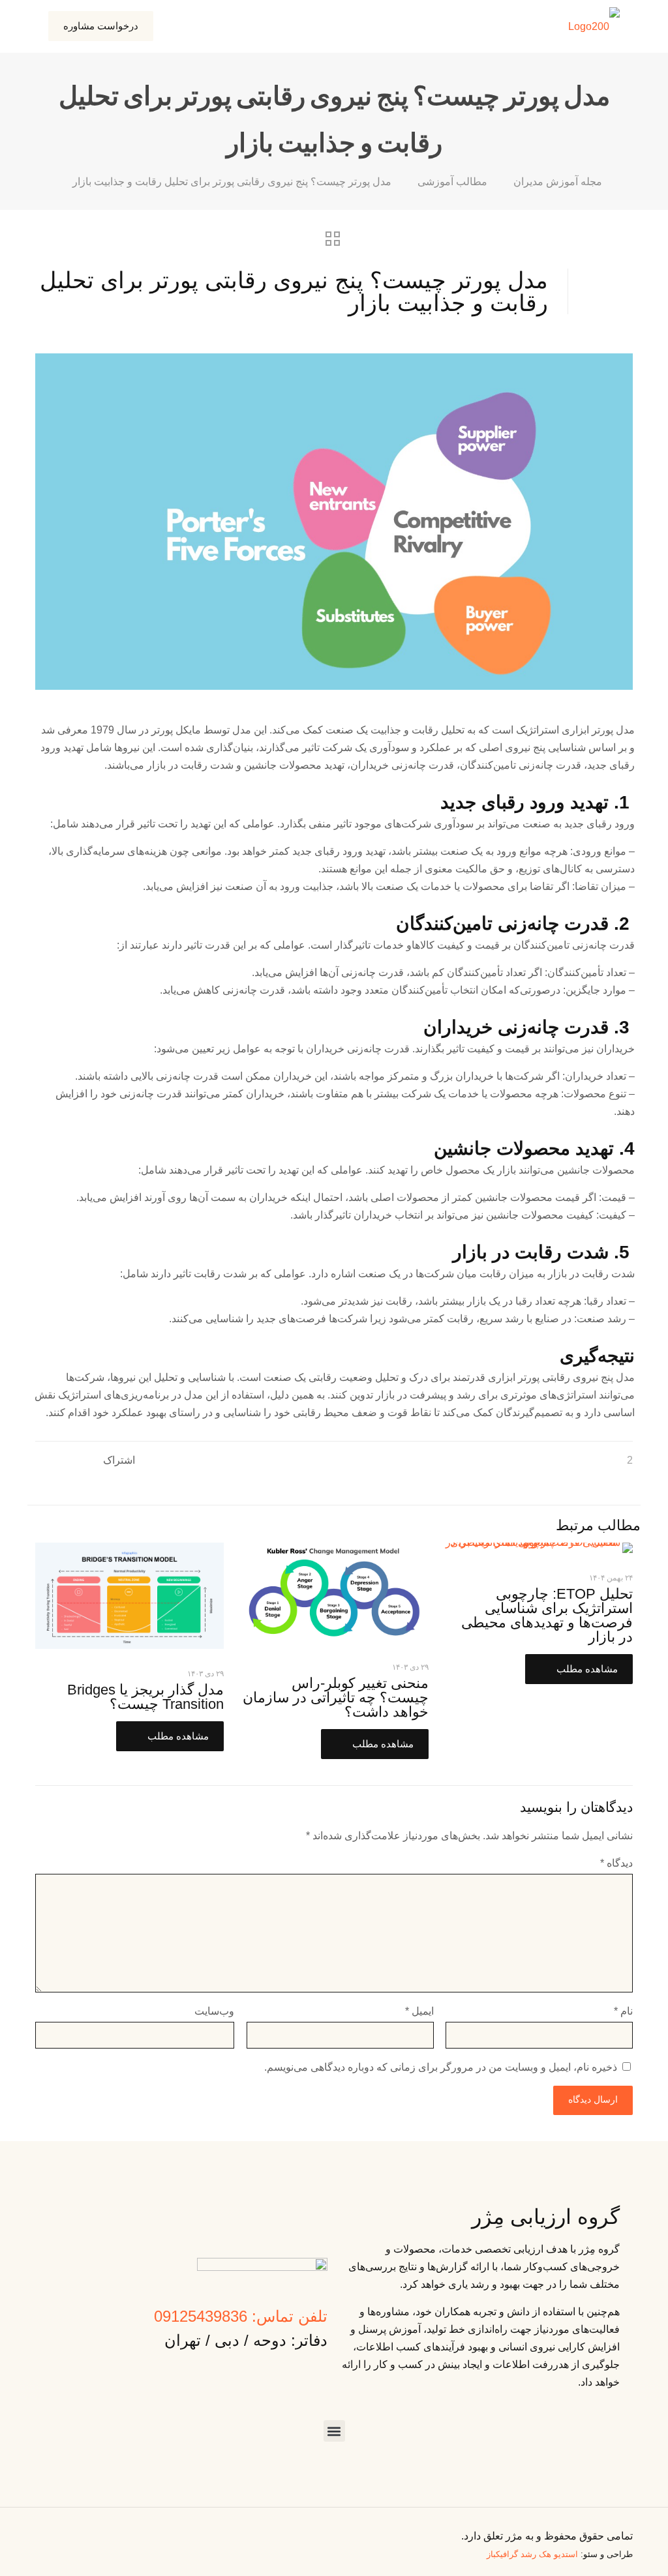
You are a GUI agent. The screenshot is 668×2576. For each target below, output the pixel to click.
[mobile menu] (190, 26)
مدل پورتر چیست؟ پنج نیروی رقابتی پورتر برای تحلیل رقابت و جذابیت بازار (232, 182)
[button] (334, 2431)
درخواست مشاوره (101, 26)
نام (623, 2011)
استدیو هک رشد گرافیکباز (532, 2554)
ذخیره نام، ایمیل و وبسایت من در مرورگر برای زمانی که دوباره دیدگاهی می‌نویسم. (441, 2067)
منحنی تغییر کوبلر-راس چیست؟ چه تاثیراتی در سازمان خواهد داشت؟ (336, 1697)
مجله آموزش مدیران (558, 182)
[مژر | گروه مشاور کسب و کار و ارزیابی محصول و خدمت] (594, 26)
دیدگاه (616, 1863)
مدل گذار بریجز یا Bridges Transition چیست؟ (145, 1697)
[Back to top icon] (40, 2530)
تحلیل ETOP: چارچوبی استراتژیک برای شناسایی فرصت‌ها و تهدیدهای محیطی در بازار (547, 1615)
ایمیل (419, 2011)
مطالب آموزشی (452, 182)
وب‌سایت (214, 2011)
